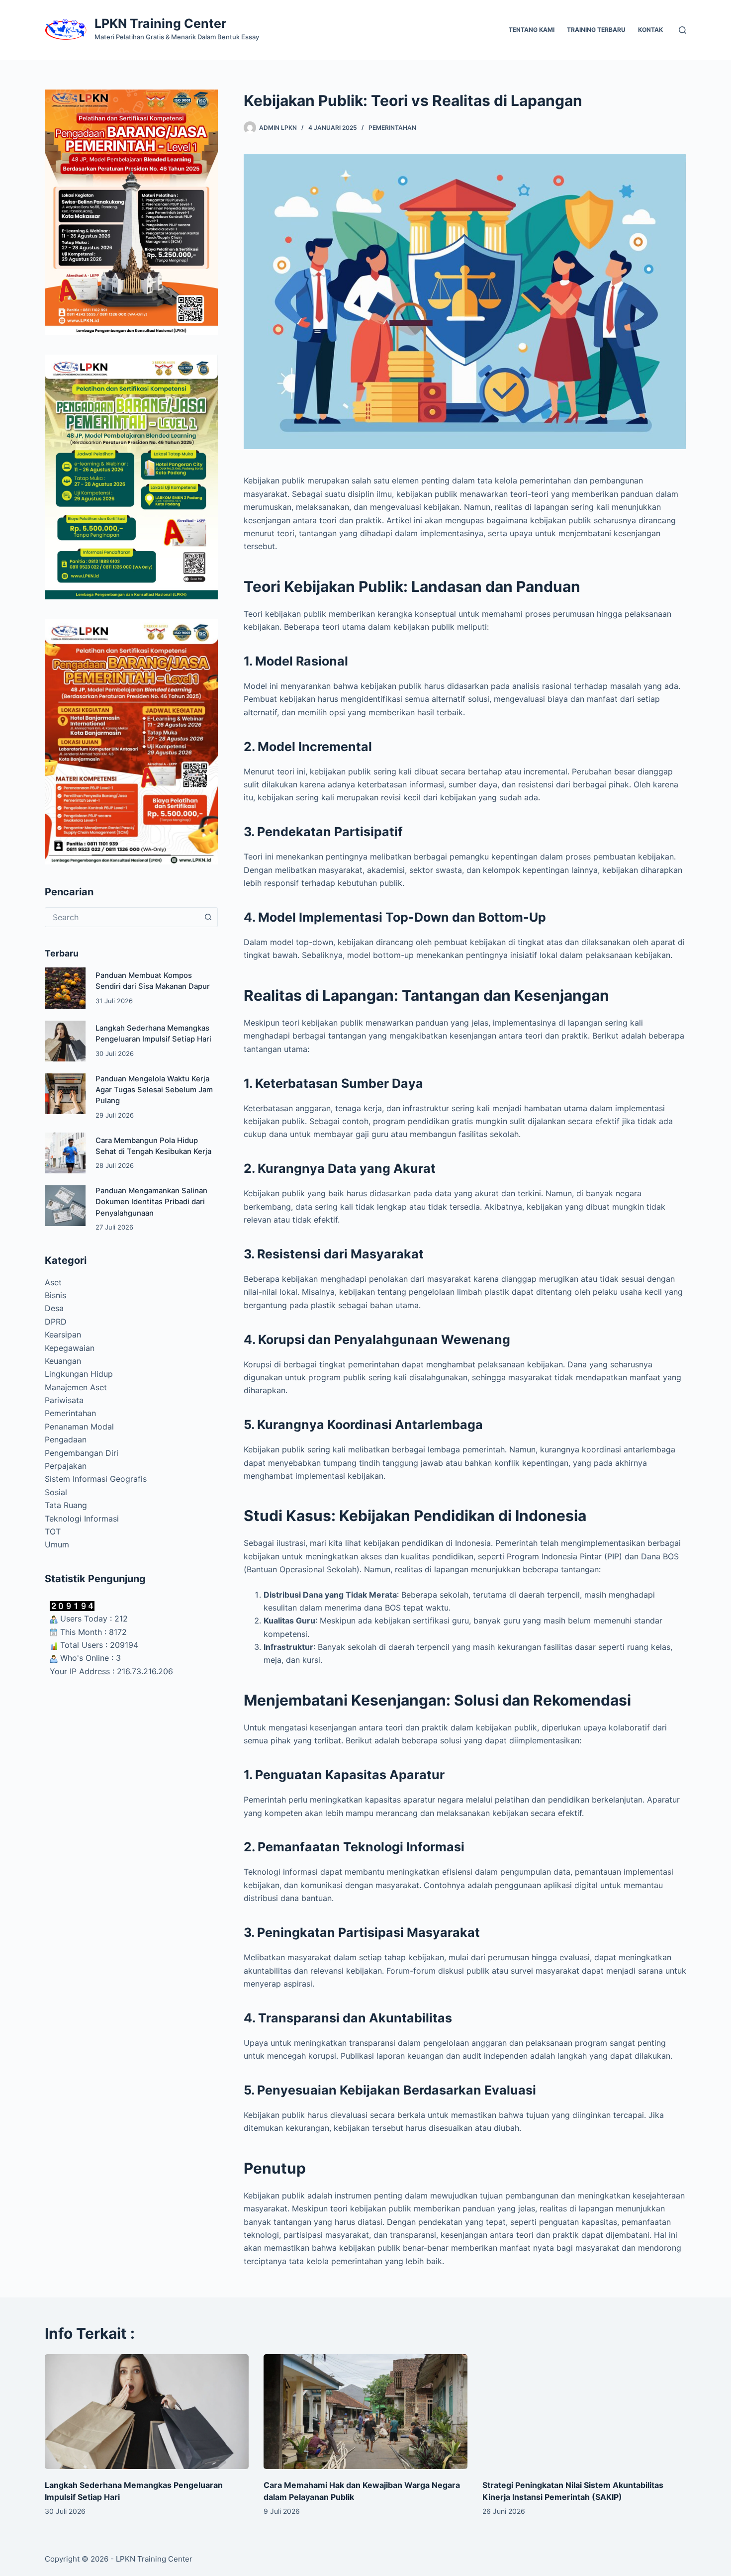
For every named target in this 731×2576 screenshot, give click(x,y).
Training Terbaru (596, 30)
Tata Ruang (66, 1505)
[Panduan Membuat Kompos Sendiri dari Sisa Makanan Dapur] (65, 988)
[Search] (683, 30)
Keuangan (63, 1361)
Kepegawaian (70, 1348)
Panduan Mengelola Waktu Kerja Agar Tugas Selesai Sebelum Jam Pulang (154, 1090)
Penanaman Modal (79, 1427)
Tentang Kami (532, 30)
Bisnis (55, 1295)
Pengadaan (66, 1439)
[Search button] (208, 917)
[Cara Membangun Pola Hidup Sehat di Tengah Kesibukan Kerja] (65, 1153)
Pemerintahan (392, 128)
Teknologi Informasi (82, 1519)
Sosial (56, 1492)
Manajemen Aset (76, 1387)
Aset (53, 1282)
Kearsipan (63, 1335)
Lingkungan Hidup (79, 1374)
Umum (57, 1544)
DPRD (56, 1322)
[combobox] (122, 917)
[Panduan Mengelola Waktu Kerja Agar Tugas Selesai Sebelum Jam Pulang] (65, 1094)
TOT (53, 1531)
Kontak (650, 30)
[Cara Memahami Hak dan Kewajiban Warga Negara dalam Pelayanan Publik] (365, 2412)
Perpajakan (66, 1466)
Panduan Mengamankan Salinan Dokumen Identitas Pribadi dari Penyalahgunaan (151, 1202)
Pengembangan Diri (82, 1453)
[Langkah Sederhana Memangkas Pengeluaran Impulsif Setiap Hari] (65, 1041)
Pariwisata (64, 1400)
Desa (54, 1308)
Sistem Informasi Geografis (96, 1479)
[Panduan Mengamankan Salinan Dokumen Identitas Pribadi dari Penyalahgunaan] (65, 1206)
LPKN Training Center (160, 23)
